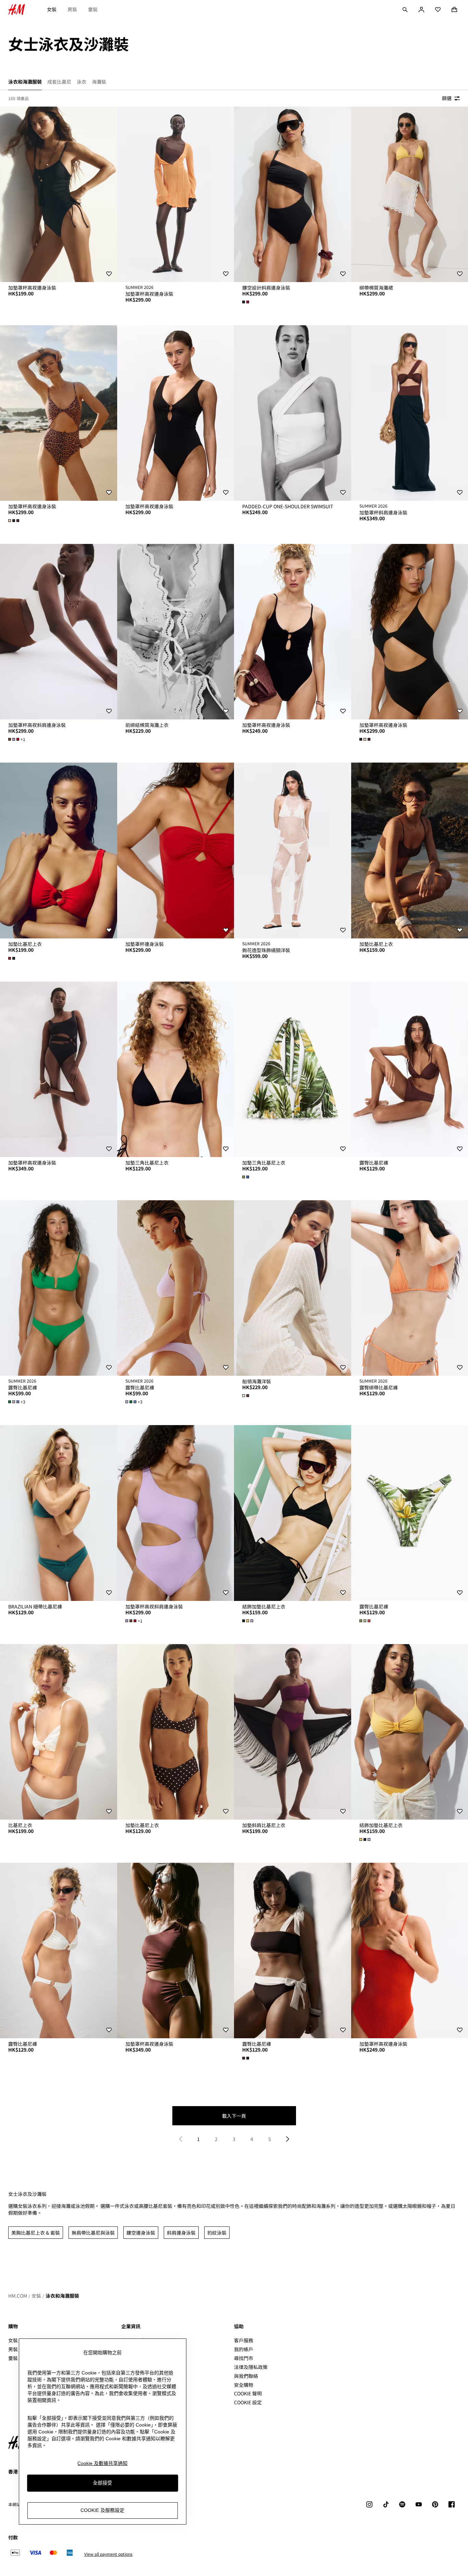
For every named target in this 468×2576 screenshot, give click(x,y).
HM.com (18, 2296)
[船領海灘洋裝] (293, 1288)
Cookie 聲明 (248, 2393)
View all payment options (108, 2554)
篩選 (447, 98)
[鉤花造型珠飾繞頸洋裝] (293, 850)
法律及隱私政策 (251, 2367)
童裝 (93, 9)
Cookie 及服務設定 (102, 2510)
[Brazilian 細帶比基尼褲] (59, 1513)
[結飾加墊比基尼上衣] (293, 1513)
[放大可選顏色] (246, 302)
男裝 (72, 9)
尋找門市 (244, 2358)
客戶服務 (244, 2340)
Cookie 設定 (248, 2402)
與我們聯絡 (246, 2376)
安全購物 (244, 2385)
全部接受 (102, 2483)
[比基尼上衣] (59, 1732)
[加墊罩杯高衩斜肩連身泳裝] (59, 632)
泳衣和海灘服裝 (62, 2296)
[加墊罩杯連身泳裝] (176, 850)
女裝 (52, 9)
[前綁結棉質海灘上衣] (176, 632)
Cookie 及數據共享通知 (102, 2463)
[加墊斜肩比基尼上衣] (293, 1732)
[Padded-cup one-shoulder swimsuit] (293, 413)
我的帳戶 (244, 2349)
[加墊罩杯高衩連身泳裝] (59, 194)
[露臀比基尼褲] (59, 1288)
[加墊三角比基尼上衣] (176, 1069)
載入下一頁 (234, 2116)
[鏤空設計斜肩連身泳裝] (293, 194)
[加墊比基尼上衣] (59, 850)
